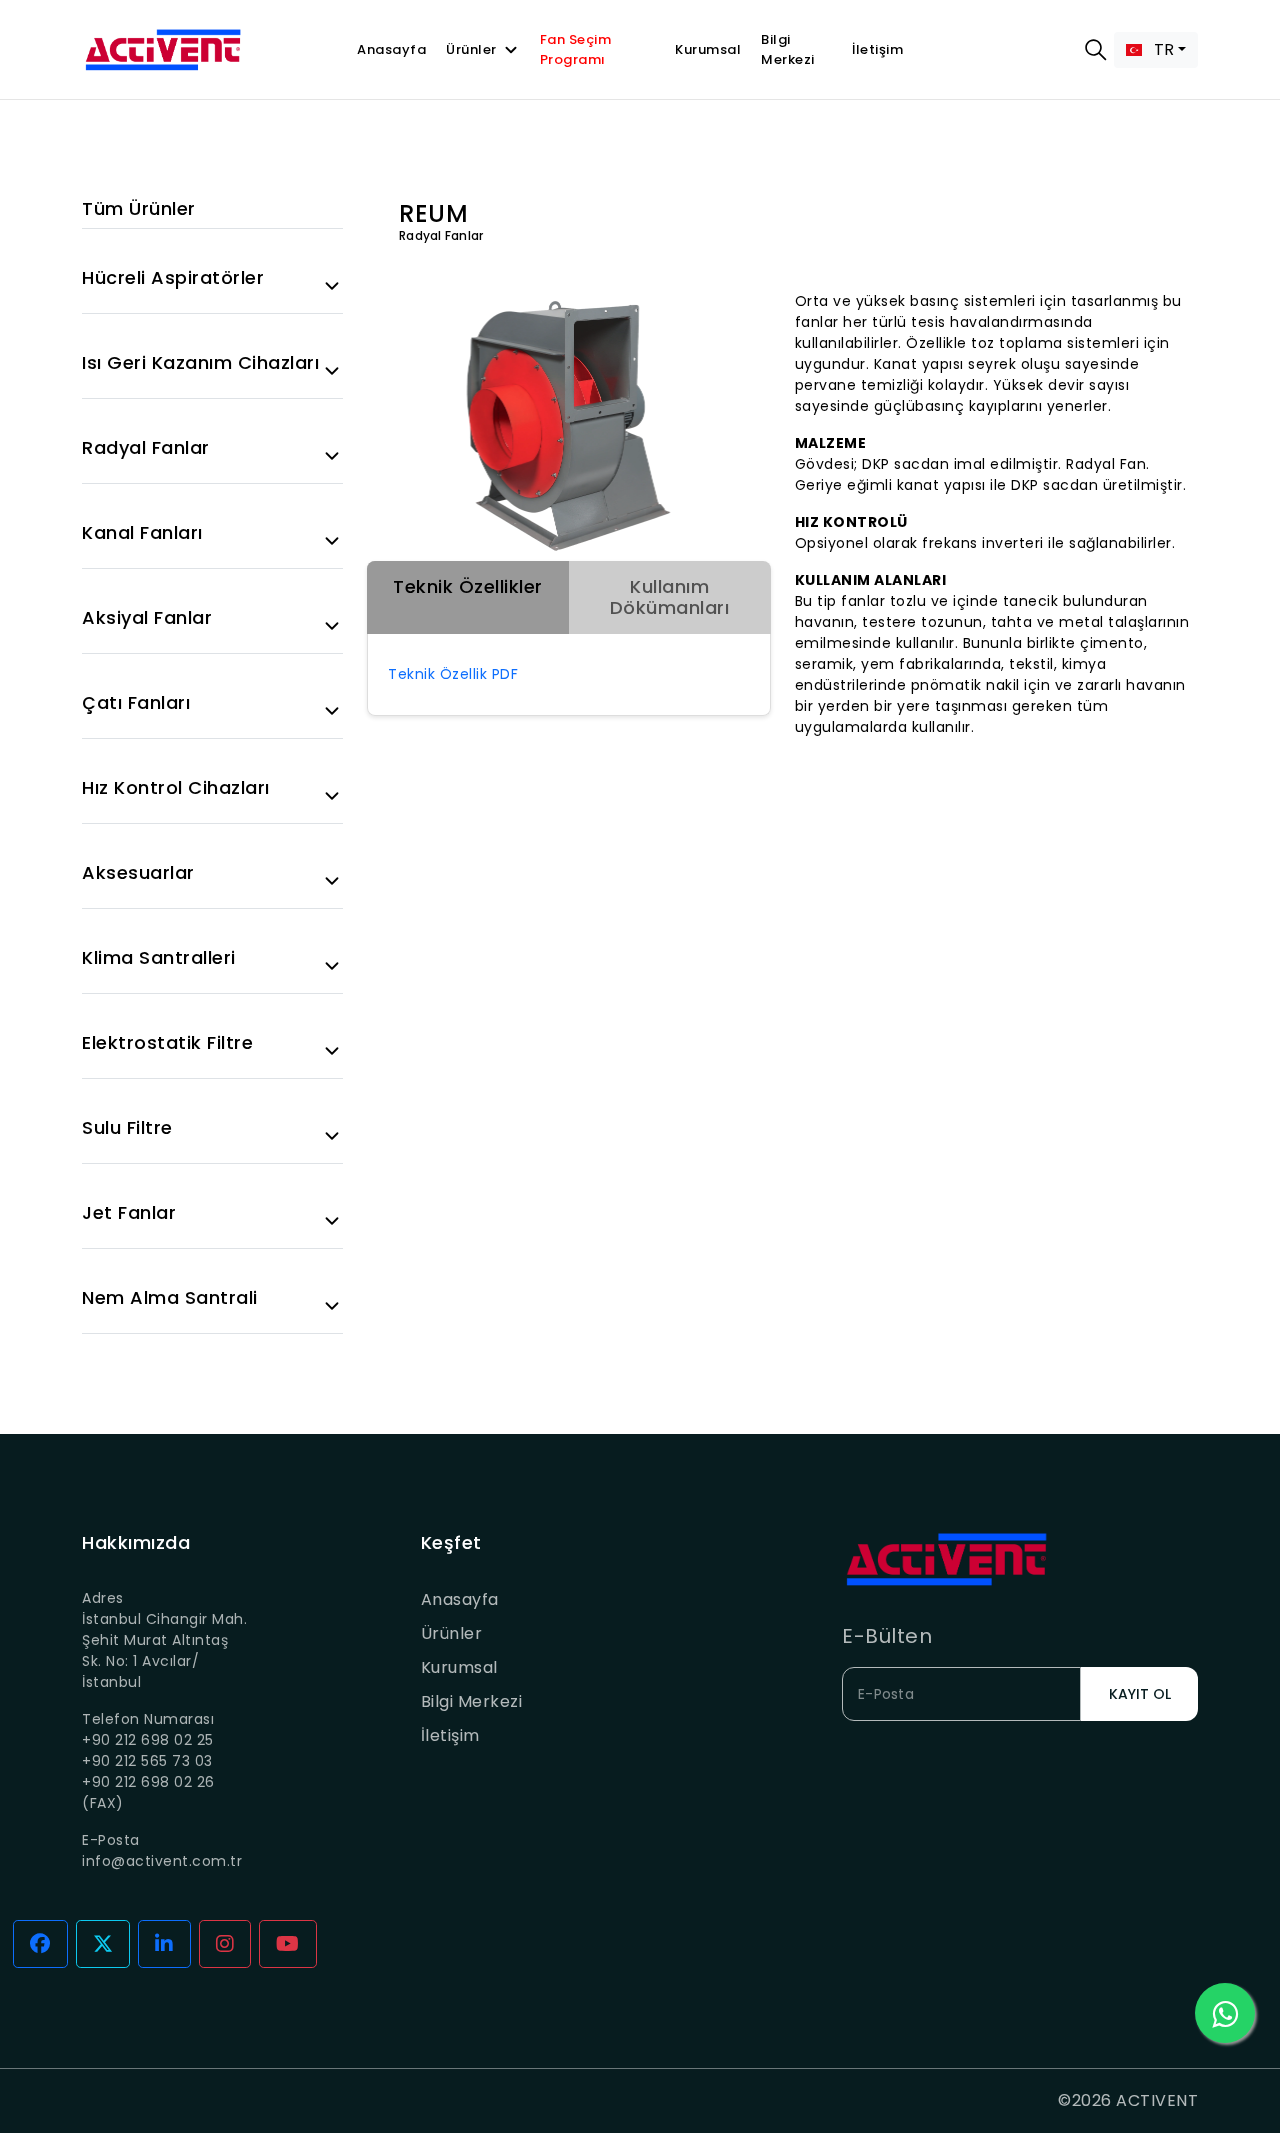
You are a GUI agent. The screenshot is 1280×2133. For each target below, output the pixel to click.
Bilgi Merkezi (788, 49)
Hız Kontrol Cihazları (176, 788)
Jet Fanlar (129, 1213)
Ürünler (471, 49)
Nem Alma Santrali (170, 1298)
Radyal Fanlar (146, 448)
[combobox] (1156, 50)
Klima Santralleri (159, 958)
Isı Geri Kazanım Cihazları (200, 363)
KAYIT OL (1140, 1694)
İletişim (877, 49)
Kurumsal (708, 49)
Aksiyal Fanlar (147, 618)
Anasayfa (391, 49)
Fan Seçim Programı (576, 49)
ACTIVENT (1157, 2100)
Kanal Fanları (142, 533)
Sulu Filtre (127, 1128)
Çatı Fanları (136, 703)
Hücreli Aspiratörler (173, 278)
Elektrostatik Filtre (167, 1043)
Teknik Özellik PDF (453, 674)
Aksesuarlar (138, 873)
